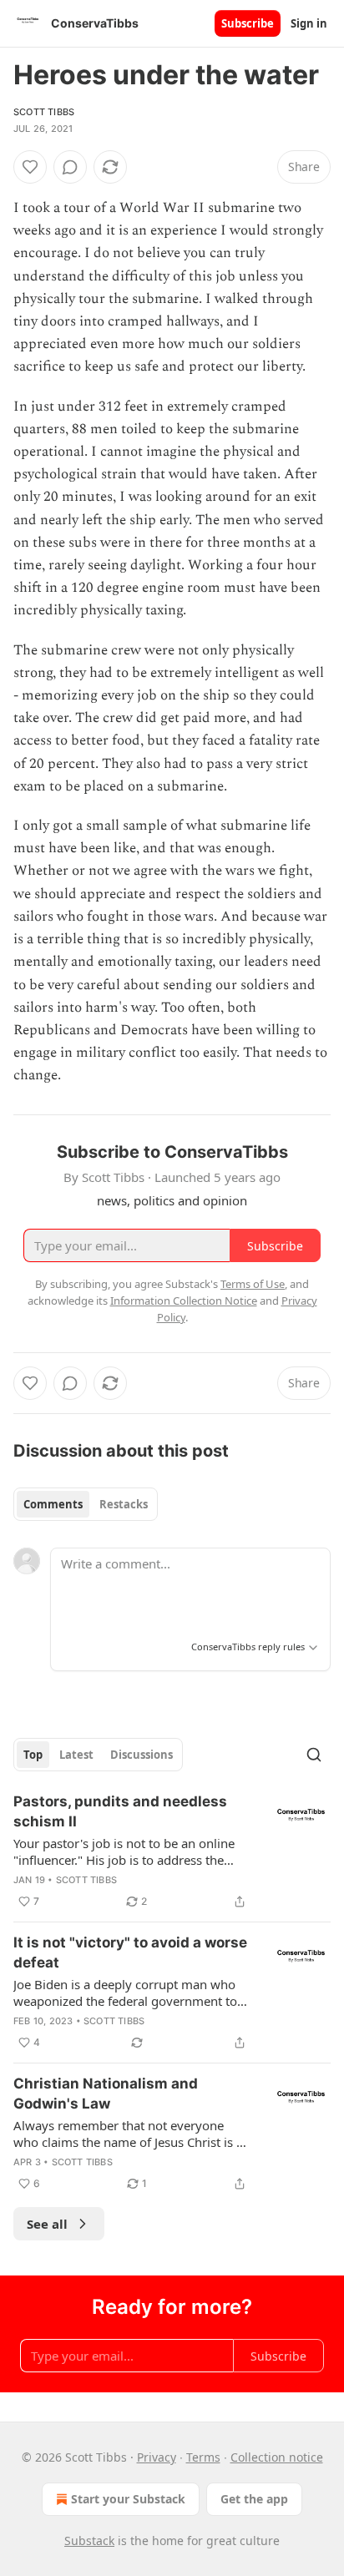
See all (47, 2224)
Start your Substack (128, 2499)
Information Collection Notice (184, 1301)
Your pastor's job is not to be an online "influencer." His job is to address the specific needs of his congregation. (124, 1851)
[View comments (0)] (70, 167)
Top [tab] (33, 1755)
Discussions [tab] (142, 1755)
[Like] (30, 167)
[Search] (314, 1755)
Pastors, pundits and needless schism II (120, 1811)
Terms (203, 2457)
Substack (89, 2541)
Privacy (157, 2457)
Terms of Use (253, 1284)
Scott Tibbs (44, 112)
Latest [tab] (76, 1755)
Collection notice (277, 2457)
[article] (172, 1851)
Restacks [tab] (124, 1504)
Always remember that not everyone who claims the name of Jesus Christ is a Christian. (128, 2134)
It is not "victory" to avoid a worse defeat (130, 1952)
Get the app (254, 2499)
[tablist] (86, 1504)
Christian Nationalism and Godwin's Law (106, 2094)
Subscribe (248, 23)
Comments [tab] (53, 1504)
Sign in (309, 23)
